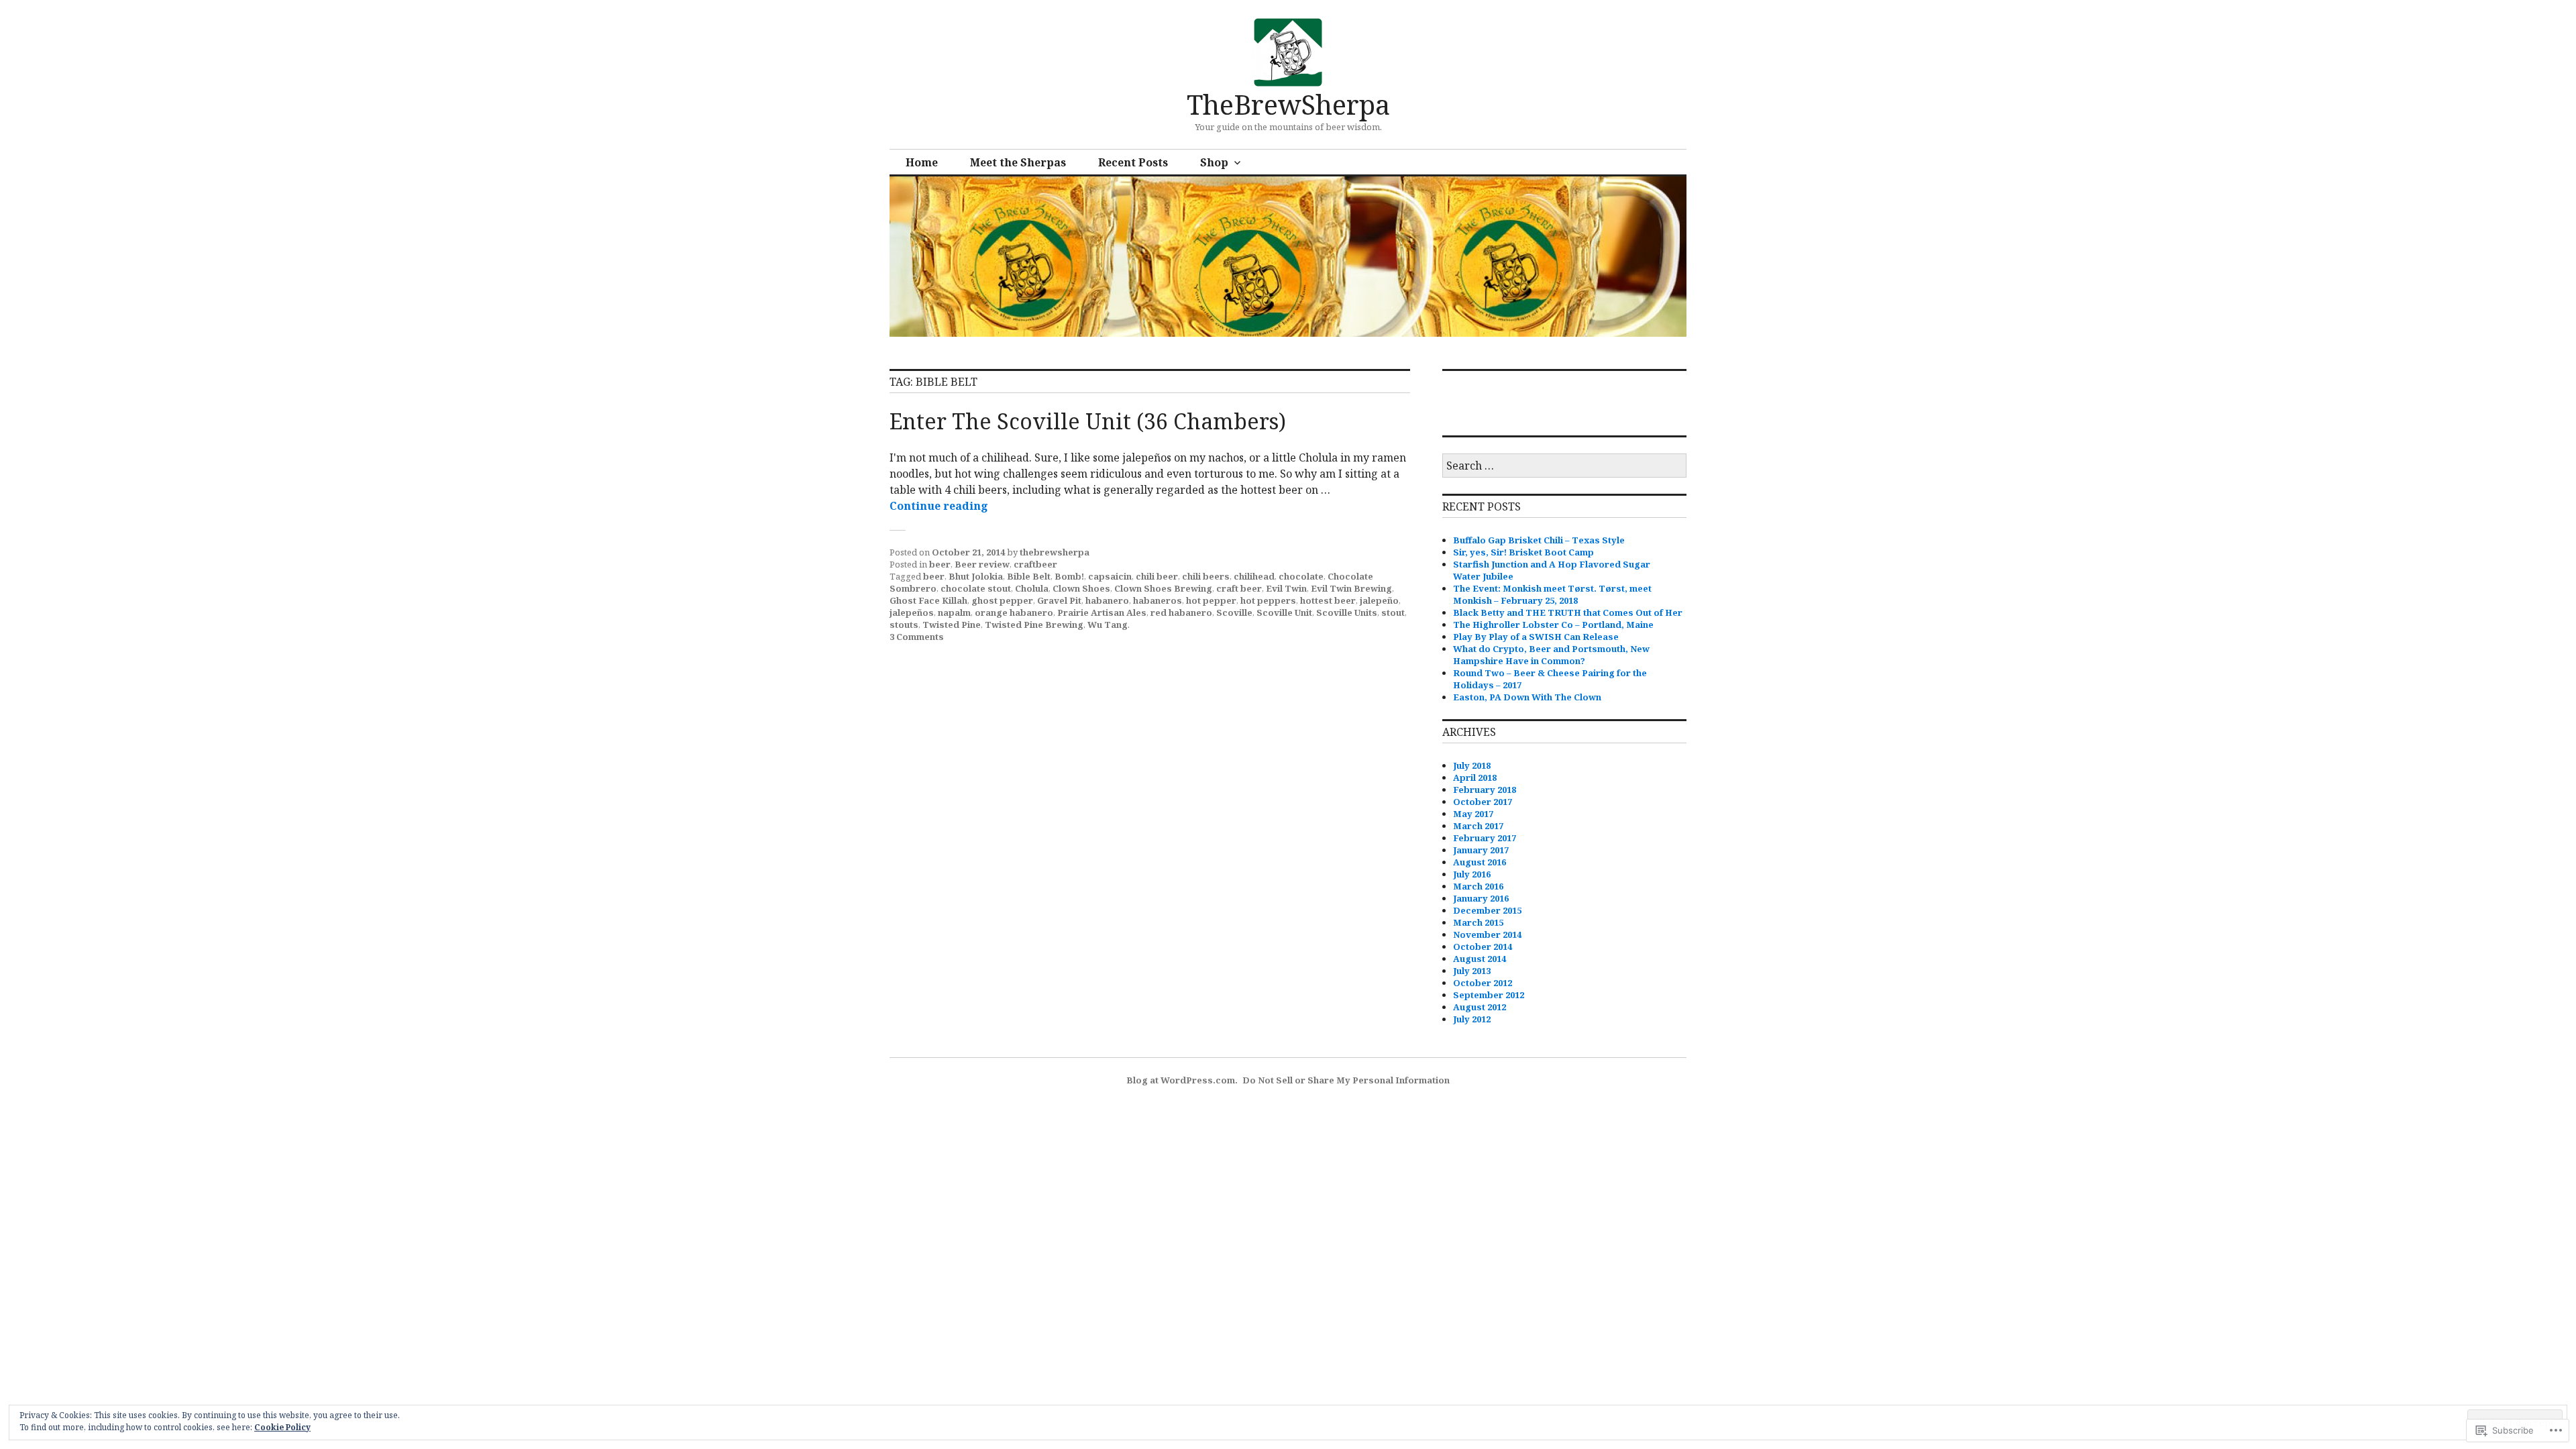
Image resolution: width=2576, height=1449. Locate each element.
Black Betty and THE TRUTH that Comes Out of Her (1568, 612)
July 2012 (1472, 1019)
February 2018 (1485, 790)
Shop (1214, 162)
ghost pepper (1002, 600)
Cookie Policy (282, 1427)
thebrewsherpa (1055, 552)
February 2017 (1485, 838)
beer (940, 564)
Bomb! (1069, 576)
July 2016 (1472, 874)
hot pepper (1211, 600)
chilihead (1254, 576)
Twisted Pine (952, 625)
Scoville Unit (1284, 612)
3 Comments (917, 637)
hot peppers (1268, 600)
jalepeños (912, 612)
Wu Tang (1108, 625)
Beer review (982, 564)
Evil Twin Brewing (1351, 588)
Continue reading (939, 506)
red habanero (1181, 612)
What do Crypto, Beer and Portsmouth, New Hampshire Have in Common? (1551, 655)
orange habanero (1014, 612)
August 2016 (1480, 862)
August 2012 (1480, 1007)
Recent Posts (1133, 162)
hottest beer (1328, 600)
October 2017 (1483, 802)
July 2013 (1472, 971)
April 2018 (1475, 777)
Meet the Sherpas (1018, 162)
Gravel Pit (1059, 600)
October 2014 (1483, 947)
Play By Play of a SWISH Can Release (1536, 637)
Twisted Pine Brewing (1034, 625)
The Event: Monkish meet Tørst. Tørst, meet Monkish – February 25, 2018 (1552, 594)
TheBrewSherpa (1288, 104)
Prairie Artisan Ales (1102, 612)
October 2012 (1483, 983)
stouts (904, 625)
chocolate (1301, 576)
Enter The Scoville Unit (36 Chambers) (1088, 421)
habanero (1107, 600)
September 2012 (1489, 995)
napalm (954, 612)
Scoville (1234, 612)
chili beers (1206, 576)
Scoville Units (1347, 612)
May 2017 (1473, 814)
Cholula (1032, 588)
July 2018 (1472, 765)
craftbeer (1035, 564)
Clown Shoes (1081, 588)
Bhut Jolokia (976, 576)
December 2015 (1487, 910)
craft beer (1239, 588)
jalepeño (1379, 600)
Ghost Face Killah (928, 600)
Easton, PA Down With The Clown (1527, 697)
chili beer (1157, 576)
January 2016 (1481, 898)
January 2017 (1481, 850)
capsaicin (1110, 576)
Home (922, 162)
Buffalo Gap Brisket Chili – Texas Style (1539, 540)
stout (1393, 612)
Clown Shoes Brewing (1163, 588)
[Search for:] (1564, 466)
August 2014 (1480, 959)
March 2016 (1478, 886)
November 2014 (1487, 934)
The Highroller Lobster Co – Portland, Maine (1553, 625)
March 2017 (1478, 826)
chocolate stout (976, 588)
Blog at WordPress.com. (1182, 1080)
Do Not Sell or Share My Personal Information (1346, 1080)
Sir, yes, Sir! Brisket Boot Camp (1523, 552)
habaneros (1158, 600)
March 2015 (1478, 922)
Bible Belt (1029, 576)
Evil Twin (1286, 588)
